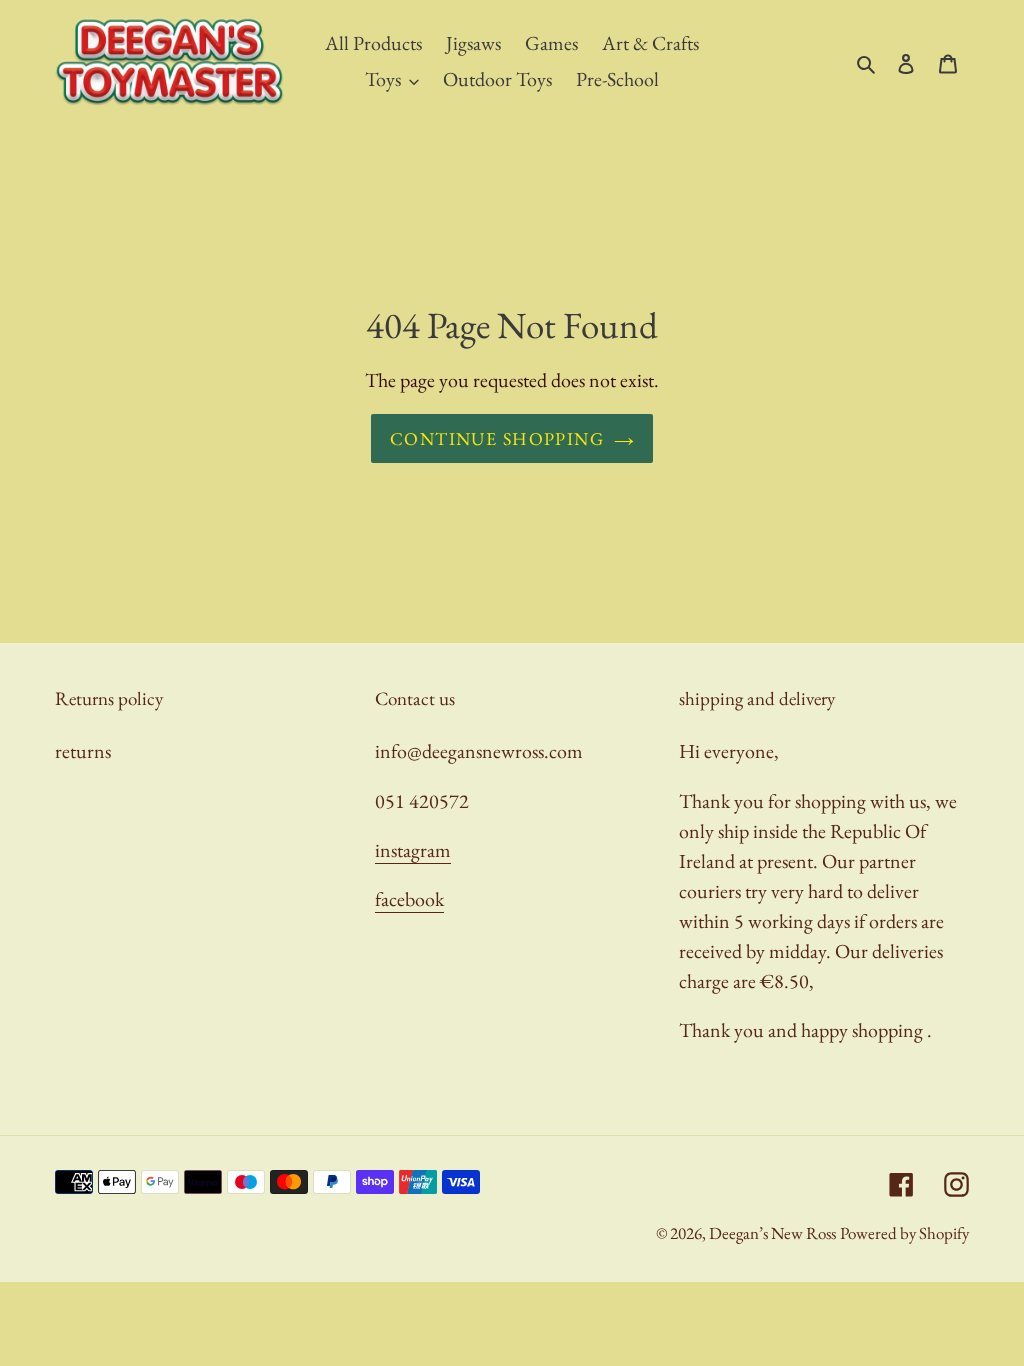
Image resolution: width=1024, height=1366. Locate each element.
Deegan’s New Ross (772, 1233)
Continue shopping (497, 438)
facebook (409, 899)
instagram (413, 850)
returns (83, 751)
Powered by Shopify (904, 1233)
